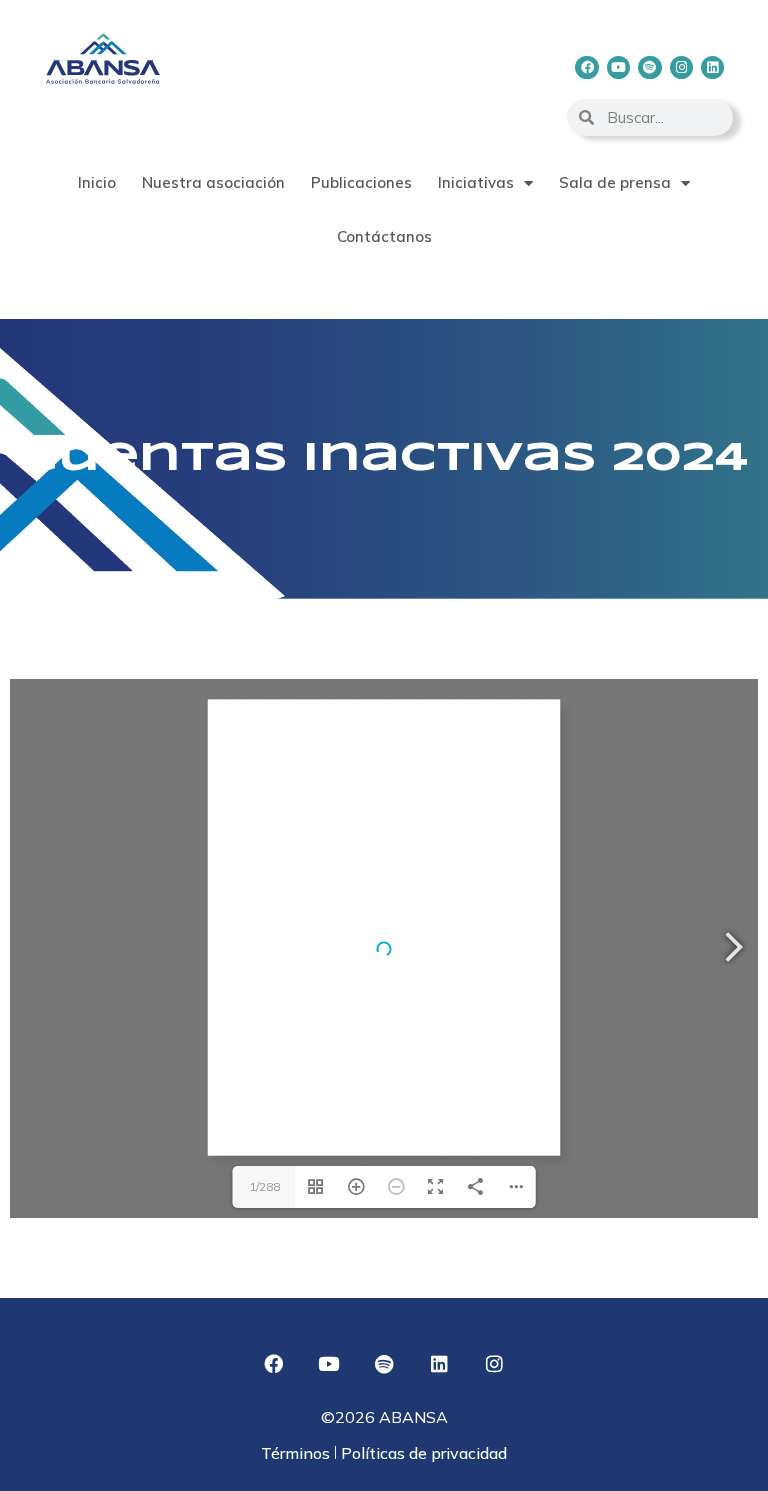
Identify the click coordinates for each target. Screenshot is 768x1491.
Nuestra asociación (213, 182)
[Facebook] (586, 67)
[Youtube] (618, 67)
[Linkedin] (712, 67)
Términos (297, 1453)
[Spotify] (649, 67)
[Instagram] (681, 67)
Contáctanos (384, 236)
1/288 (264, 1186)
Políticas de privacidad (422, 1453)
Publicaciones (361, 182)
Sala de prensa (615, 182)
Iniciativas (476, 182)
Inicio (97, 182)
